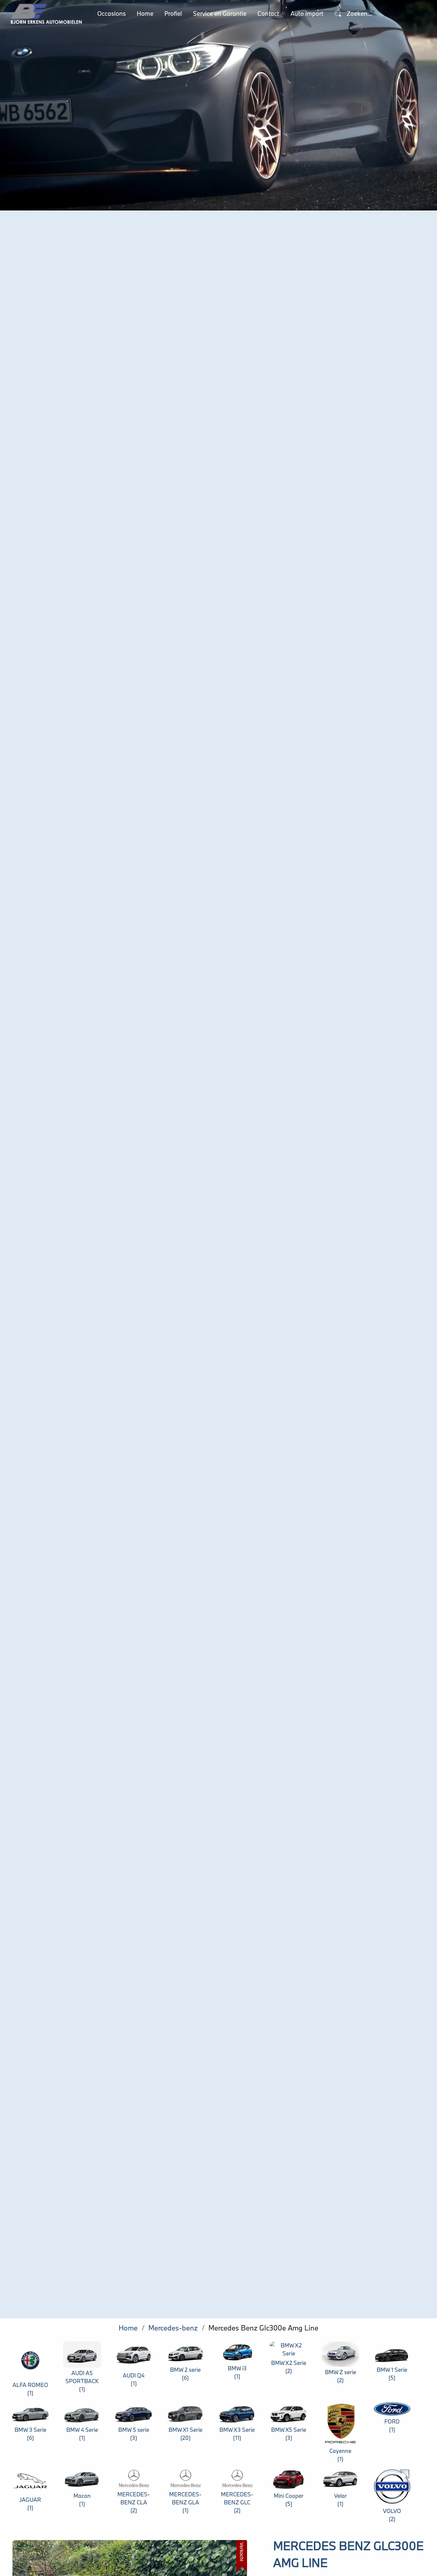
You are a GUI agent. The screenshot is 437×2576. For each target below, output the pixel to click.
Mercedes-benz (173, 2328)
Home (145, 14)
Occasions (111, 14)
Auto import (307, 14)
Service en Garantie (220, 14)
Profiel (173, 14)
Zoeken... (359, 14)
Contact (268, 14)
